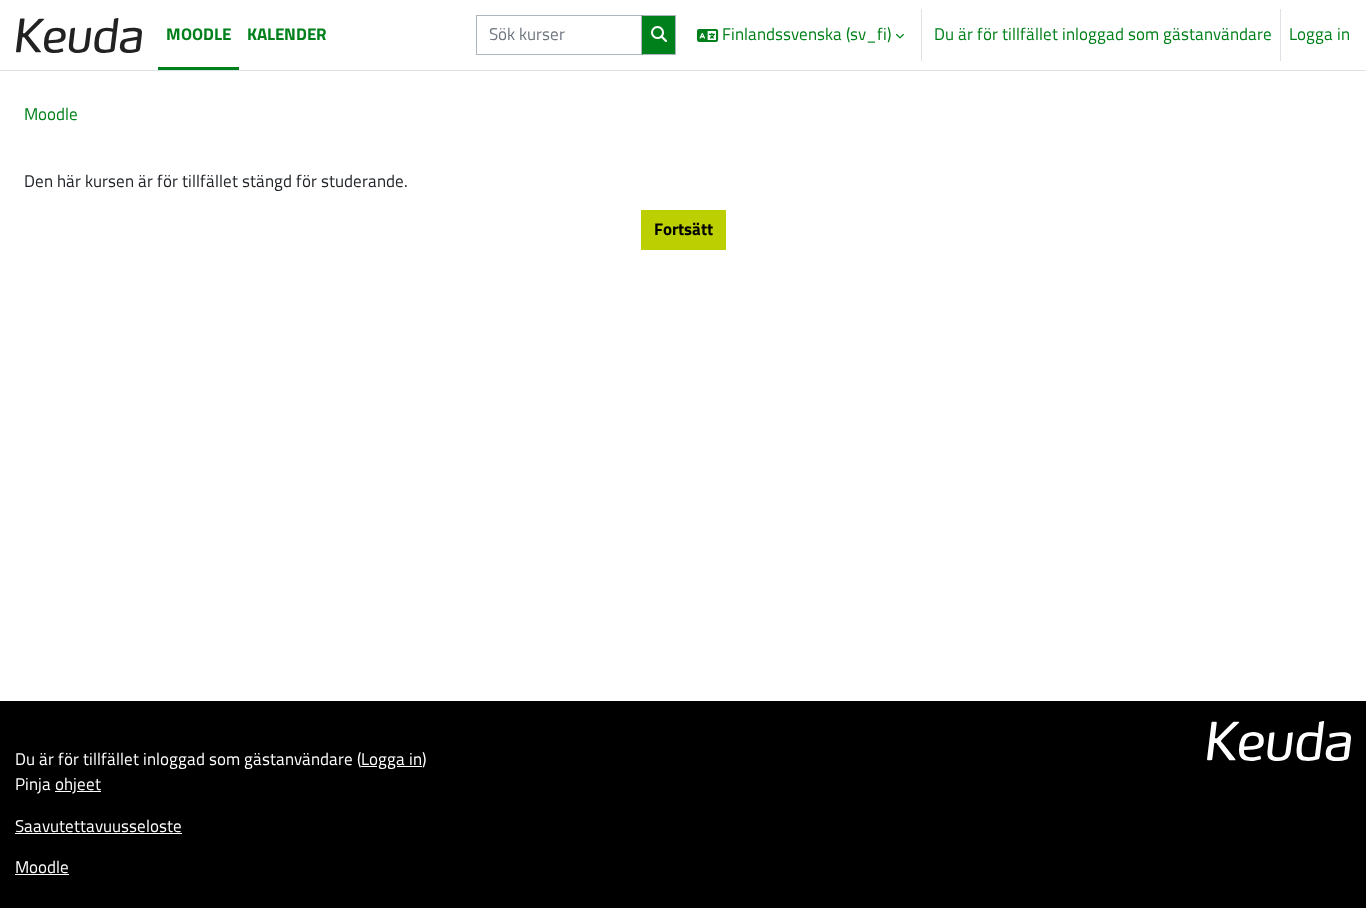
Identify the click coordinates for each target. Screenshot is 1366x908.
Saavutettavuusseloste (98, 826)
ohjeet (78, 784)
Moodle (51, 114)
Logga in (1319, 34)
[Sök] (659, 35)
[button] (800, 35)
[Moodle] (79, 34)
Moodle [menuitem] (198, 34)
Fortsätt (683, 229)
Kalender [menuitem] (287, 34)
